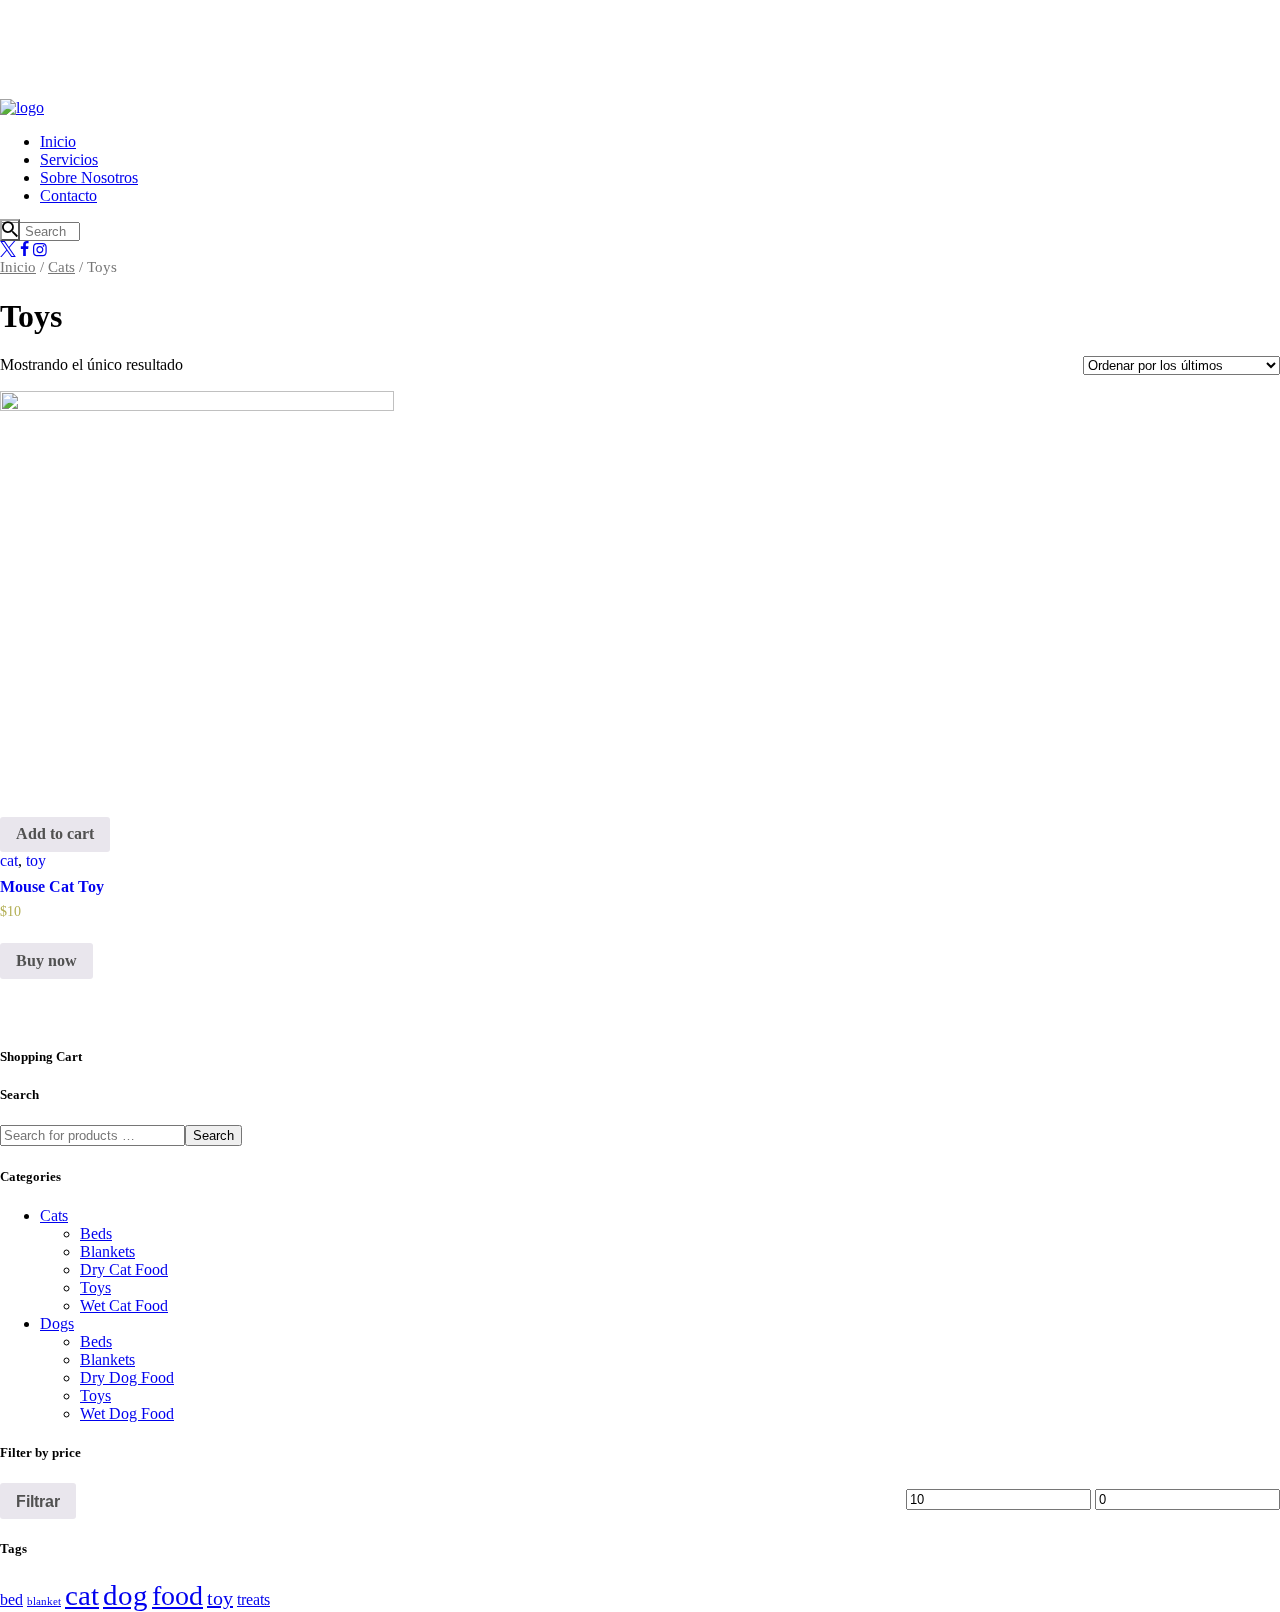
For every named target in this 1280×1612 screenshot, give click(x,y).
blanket (44, 1601)
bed (11, 1600)
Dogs (57, 1323)
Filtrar (38, 1501)
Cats (61, 267)
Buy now (46, 960)
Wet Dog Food (127, 1413)
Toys (95, 1287)
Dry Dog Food (127, 1377)
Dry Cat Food (124, 1269)
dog (125, 1595)
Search (213, 1135)
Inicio (18, 267)
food (177, 1595)
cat (9, 860)
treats (253, 1600)
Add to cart (55, 833)
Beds (96, 1233)
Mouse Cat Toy (52, 886)
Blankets (107, 1251)
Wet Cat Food (124, 1305)
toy (36, 860)
